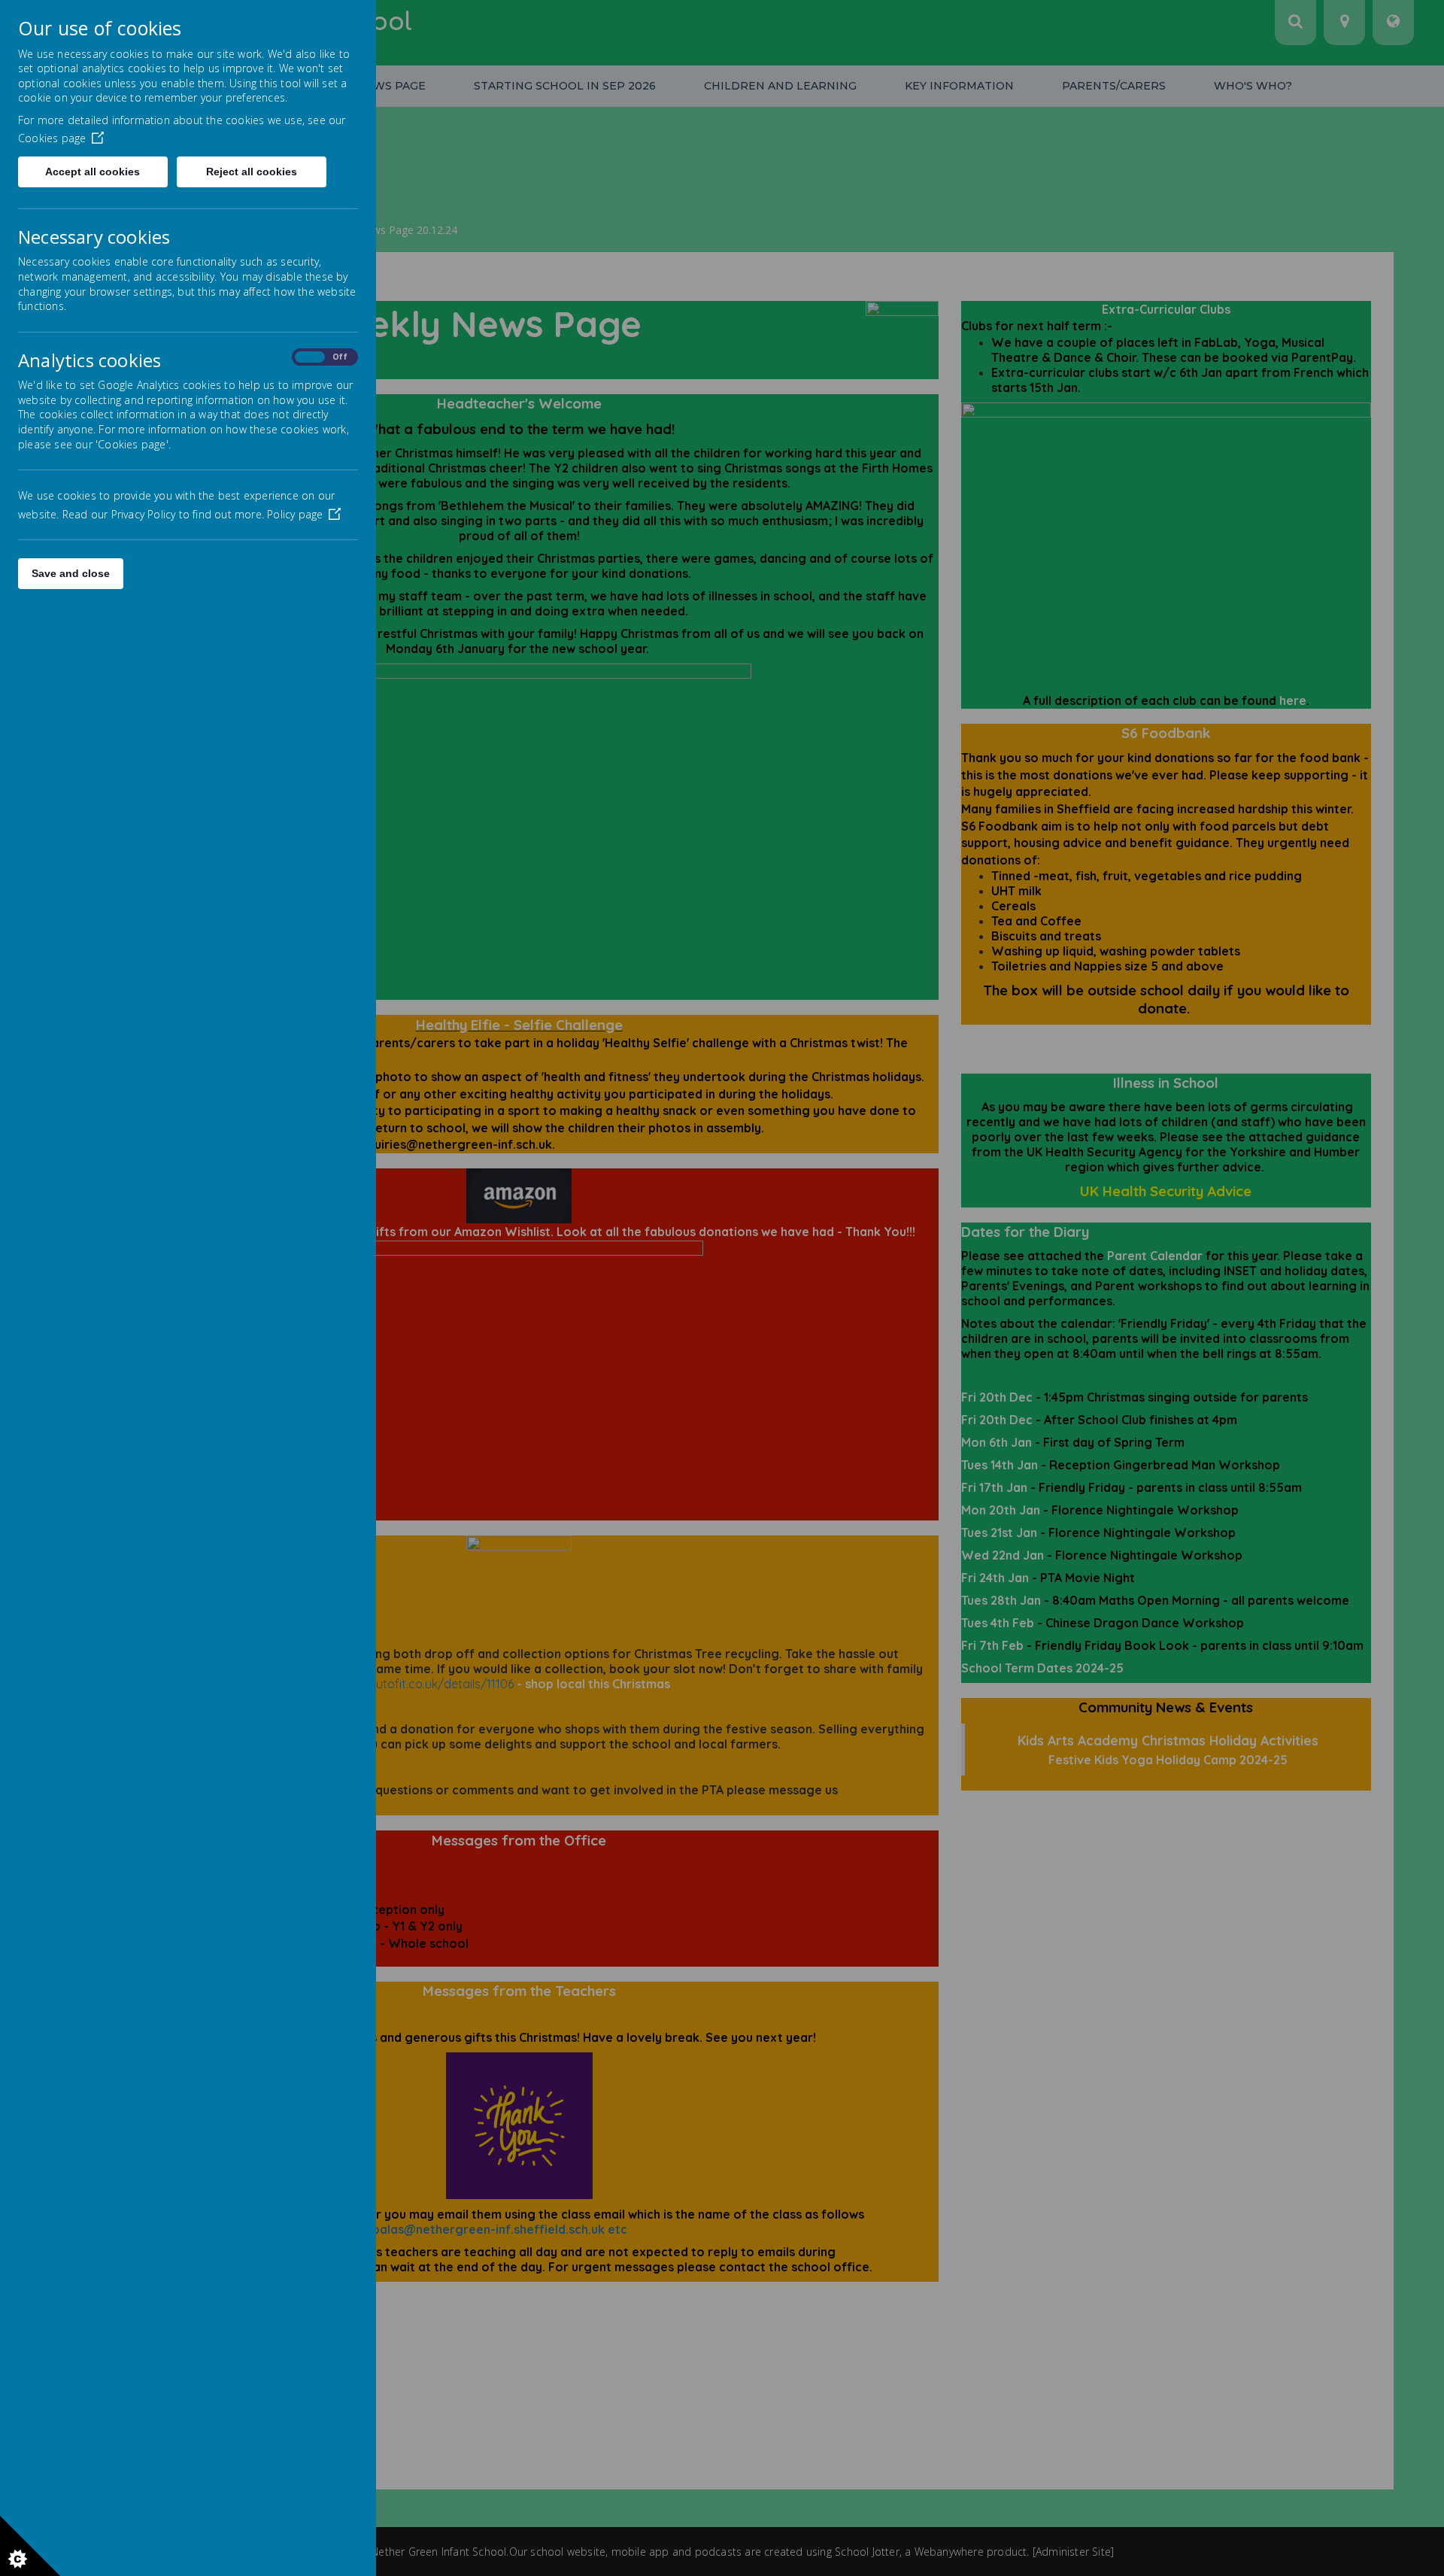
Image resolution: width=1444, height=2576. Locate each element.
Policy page (295, 514)
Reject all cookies (252, 172)
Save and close (71, 573)
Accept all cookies (93, 172)
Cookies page (52, 138)
